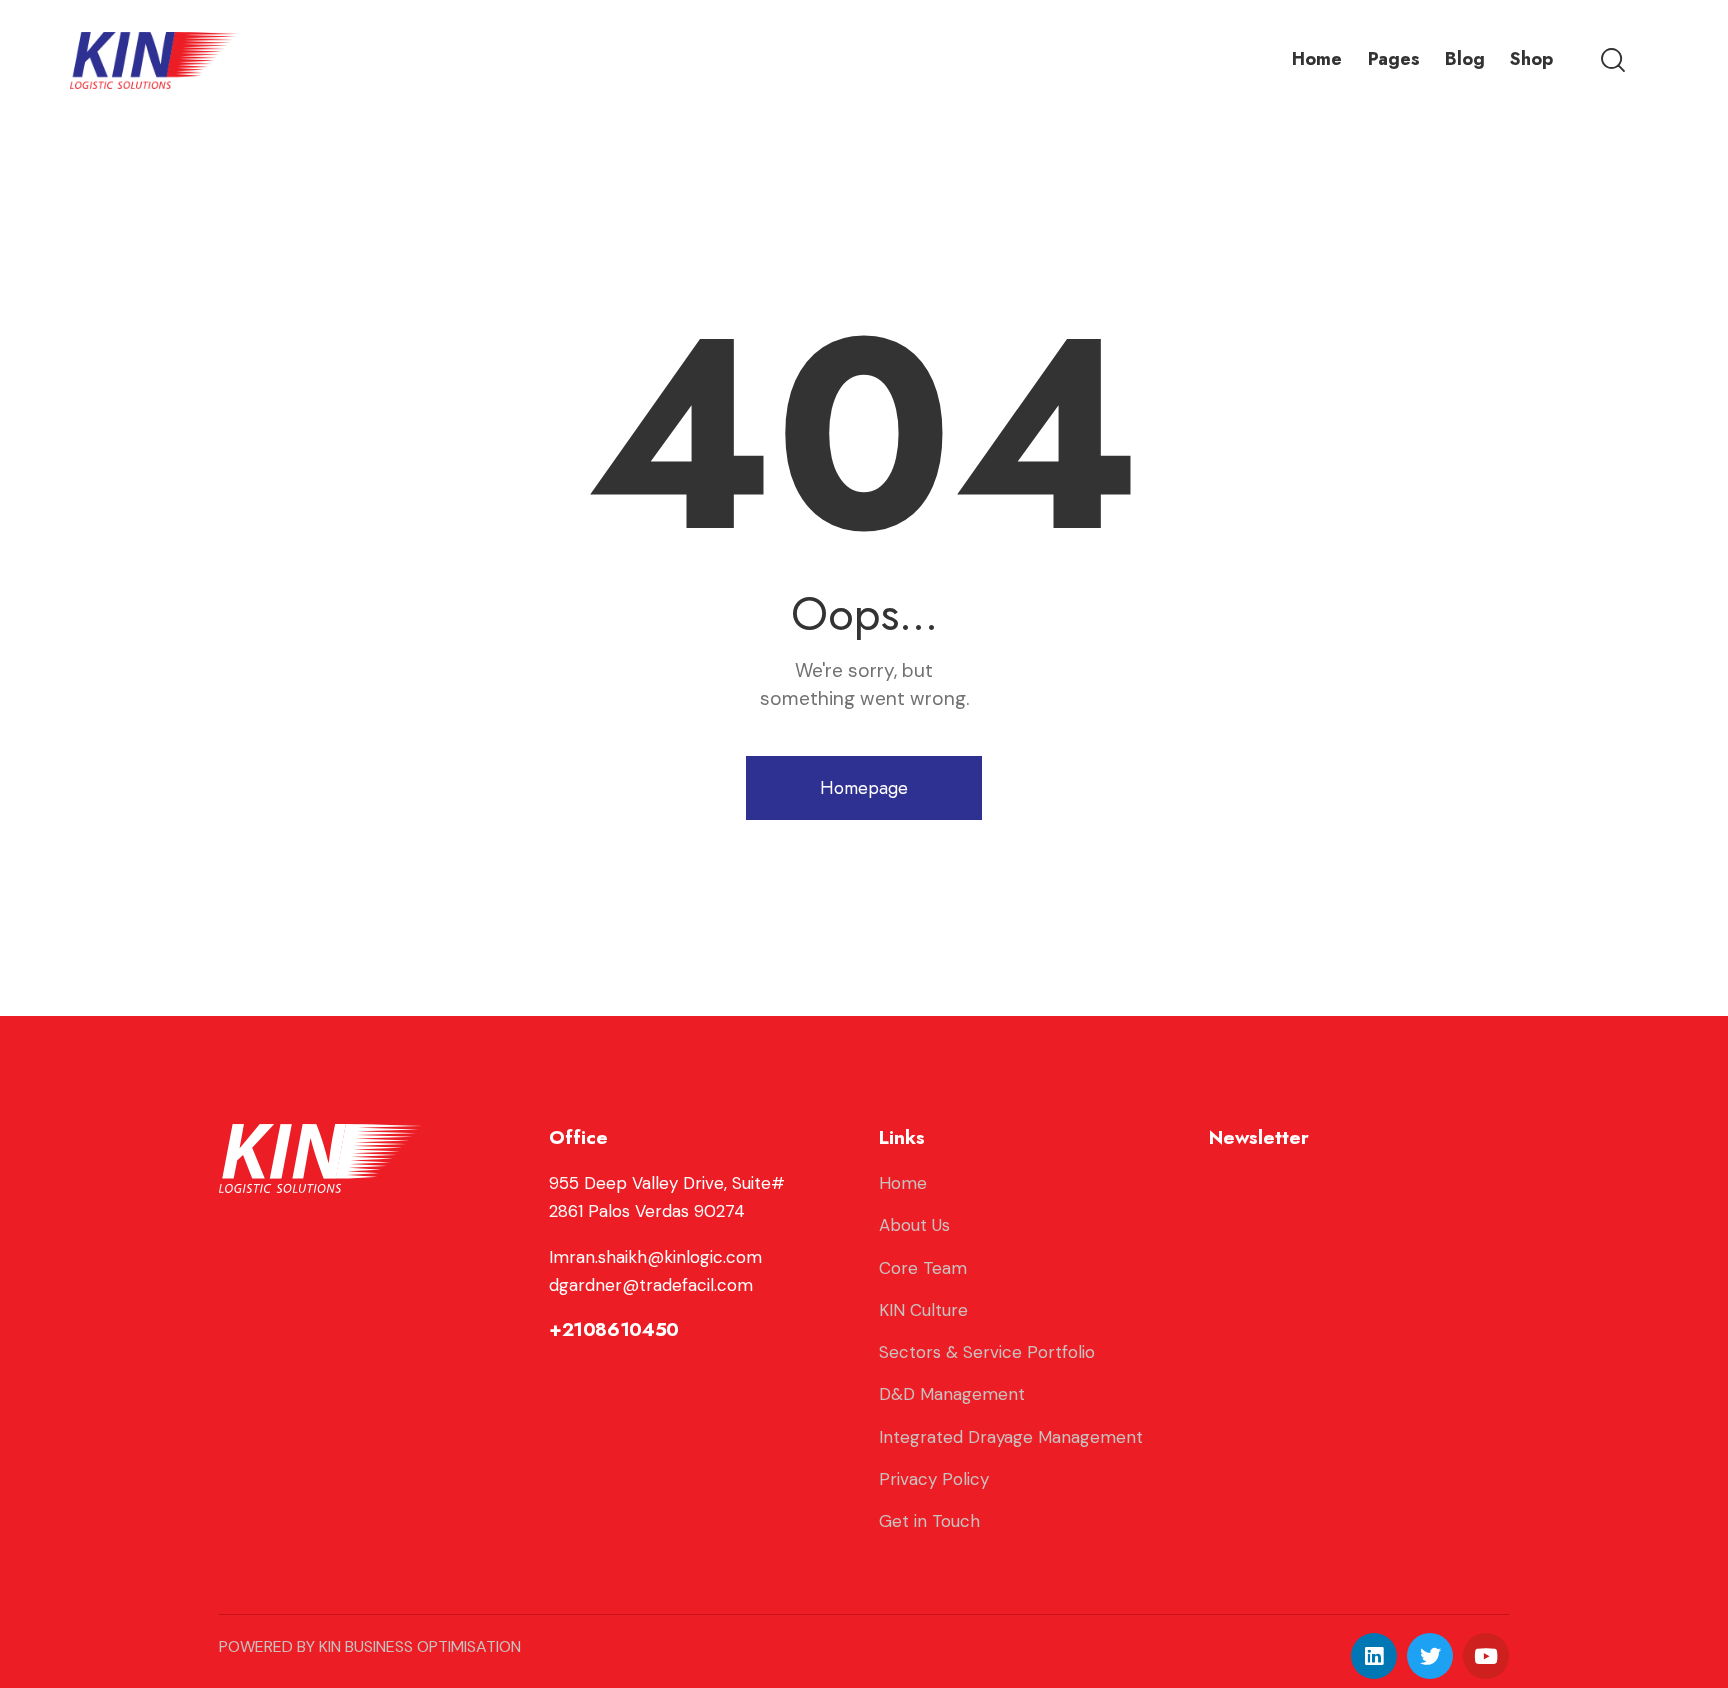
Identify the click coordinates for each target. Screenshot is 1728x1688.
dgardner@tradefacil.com (651, 1285)
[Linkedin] (1374, 1656)
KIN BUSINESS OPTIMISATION (420, 1646)
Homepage (864, 788)
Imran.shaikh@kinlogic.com (655, 1257)
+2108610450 (614, 1329)
